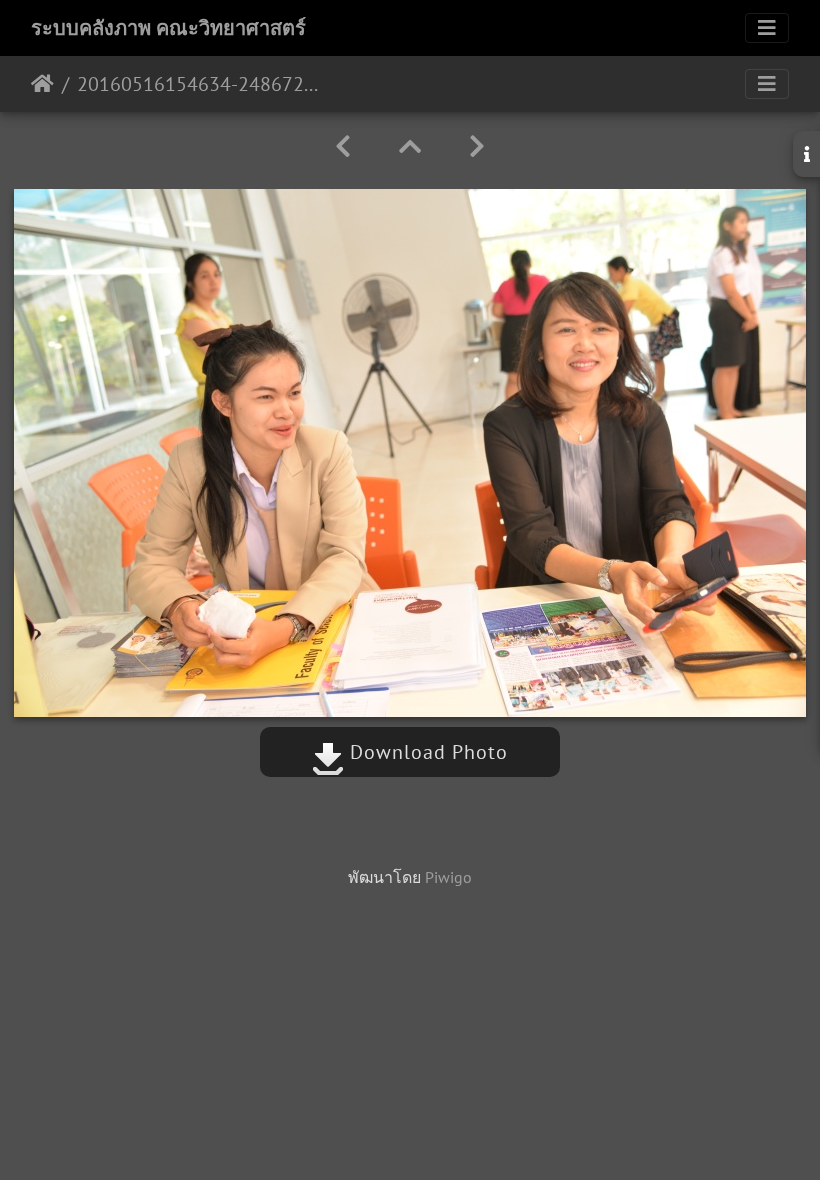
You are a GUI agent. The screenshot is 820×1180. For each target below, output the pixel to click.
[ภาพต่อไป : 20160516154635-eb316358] (477, 146)
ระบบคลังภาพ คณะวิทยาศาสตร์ (168, 28)
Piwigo (448, 877)
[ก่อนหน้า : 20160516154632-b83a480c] (343, 146)
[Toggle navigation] (767, 28)
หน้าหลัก (42, 84)
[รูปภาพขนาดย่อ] (410, 146)
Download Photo (426, 752)
